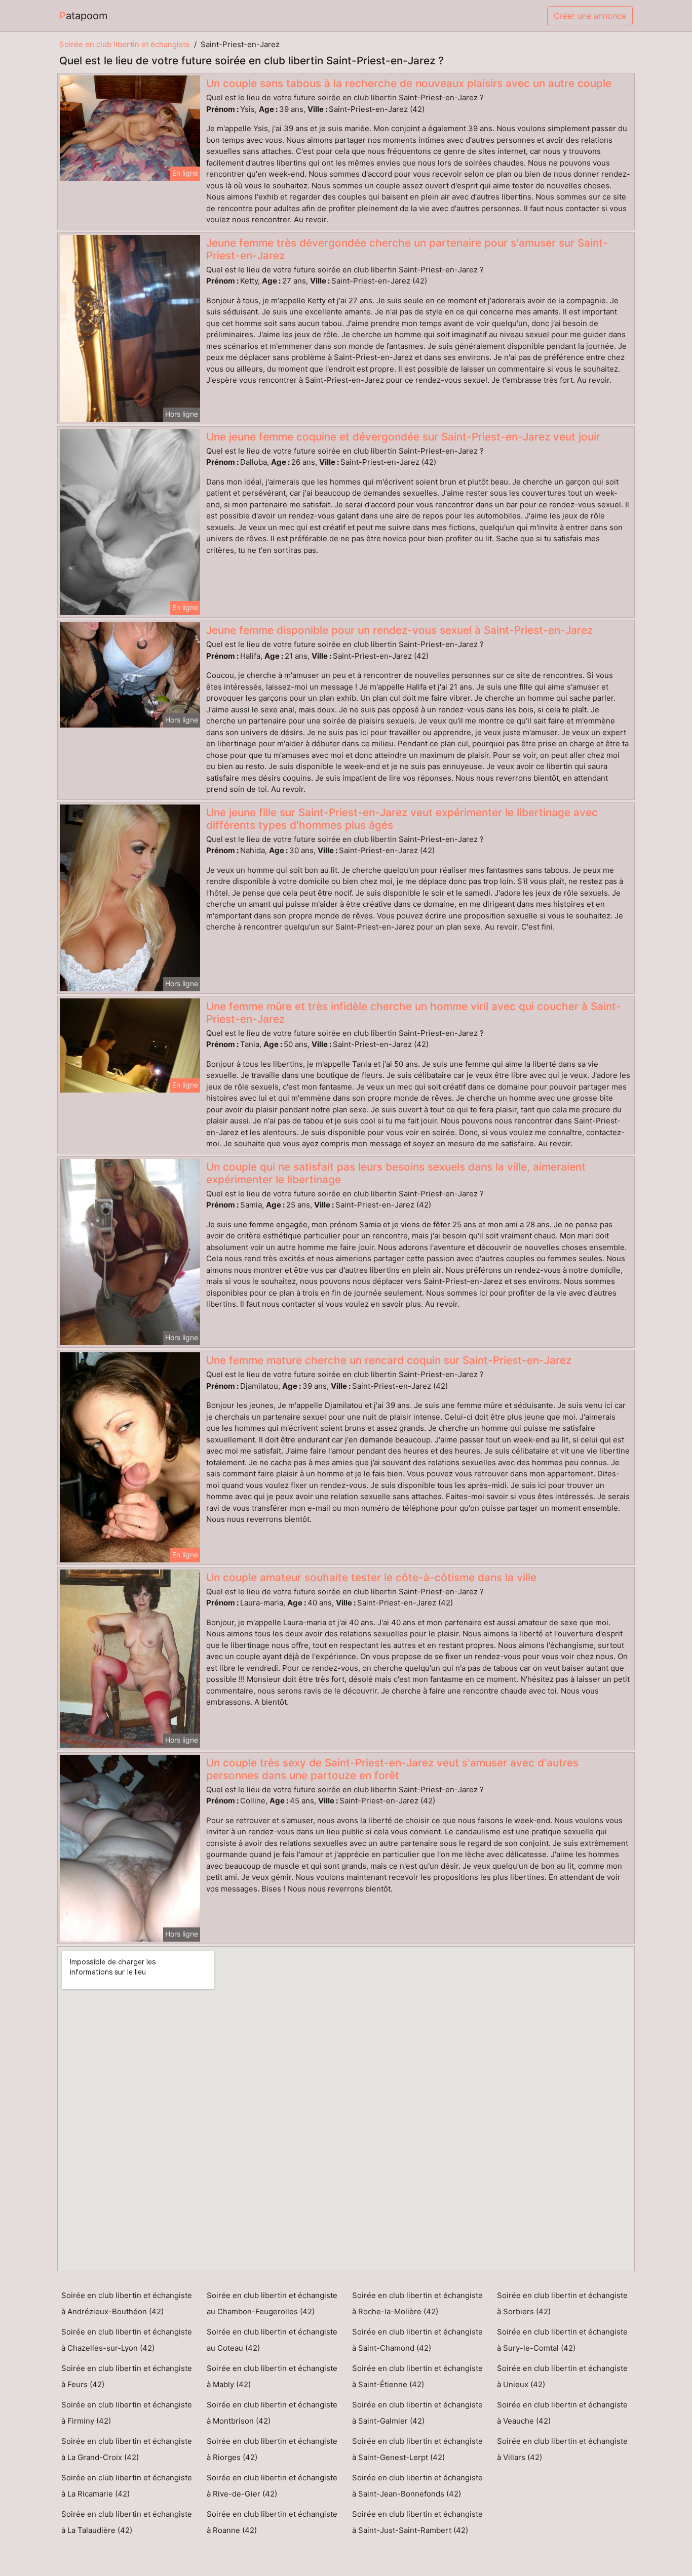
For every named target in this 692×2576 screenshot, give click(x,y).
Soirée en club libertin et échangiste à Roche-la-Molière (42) (417, 2303)
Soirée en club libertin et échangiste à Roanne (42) (272, 2522)
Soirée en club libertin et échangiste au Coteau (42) (272, 2340)
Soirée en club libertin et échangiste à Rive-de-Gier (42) (272, 2486)
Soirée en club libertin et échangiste (125, 44)
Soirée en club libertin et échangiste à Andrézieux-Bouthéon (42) (127, 2303)
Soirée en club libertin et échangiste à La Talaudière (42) (127, 2522)
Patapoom (83, 16)
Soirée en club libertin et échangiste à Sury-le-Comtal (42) (562, 2340)
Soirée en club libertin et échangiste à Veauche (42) (562, 2413)
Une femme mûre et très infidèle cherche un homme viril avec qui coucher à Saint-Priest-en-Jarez (414, 1013)
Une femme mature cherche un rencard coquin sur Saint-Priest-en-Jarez (389, 1360)
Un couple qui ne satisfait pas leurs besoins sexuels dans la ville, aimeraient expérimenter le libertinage (396, 1173)
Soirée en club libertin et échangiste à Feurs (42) (127, 2376)
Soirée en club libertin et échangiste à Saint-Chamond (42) (417, 2340)
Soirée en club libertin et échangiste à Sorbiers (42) (562, 2303)
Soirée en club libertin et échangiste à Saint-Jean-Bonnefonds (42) (417, 2486)
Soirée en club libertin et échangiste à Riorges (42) (272, 2449)
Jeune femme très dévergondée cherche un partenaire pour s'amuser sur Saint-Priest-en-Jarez (407, 249)
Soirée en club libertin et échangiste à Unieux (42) (562, 2376)
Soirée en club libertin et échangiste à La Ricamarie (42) (127, 2486)
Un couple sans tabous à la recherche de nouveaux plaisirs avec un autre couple (409, 83)
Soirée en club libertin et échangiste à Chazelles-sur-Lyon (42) (127, 2340)
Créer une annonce (590, 16)
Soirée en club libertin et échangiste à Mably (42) (272, 2376)
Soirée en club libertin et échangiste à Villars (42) (562, 2449)
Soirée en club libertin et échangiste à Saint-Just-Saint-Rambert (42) (417, 2522)
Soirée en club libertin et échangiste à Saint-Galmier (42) (417, 2413)
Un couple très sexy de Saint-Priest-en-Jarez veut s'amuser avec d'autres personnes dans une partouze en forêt (392, 1769)
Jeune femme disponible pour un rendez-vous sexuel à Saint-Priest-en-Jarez (399, 630)
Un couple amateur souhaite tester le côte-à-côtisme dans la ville (371, 1577)
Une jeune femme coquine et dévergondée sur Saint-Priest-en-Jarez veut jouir (403, 437)
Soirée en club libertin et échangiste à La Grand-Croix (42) (127, 2449)
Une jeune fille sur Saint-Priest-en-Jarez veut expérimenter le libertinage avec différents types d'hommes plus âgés (402, 819)
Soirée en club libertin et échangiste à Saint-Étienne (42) (417, 2376)
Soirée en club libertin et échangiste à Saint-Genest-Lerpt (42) (417, 2449)
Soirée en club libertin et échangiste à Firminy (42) (127, 2413)
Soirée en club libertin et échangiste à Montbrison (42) (272, 2413)
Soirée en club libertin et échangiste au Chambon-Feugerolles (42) (272, 2303)
